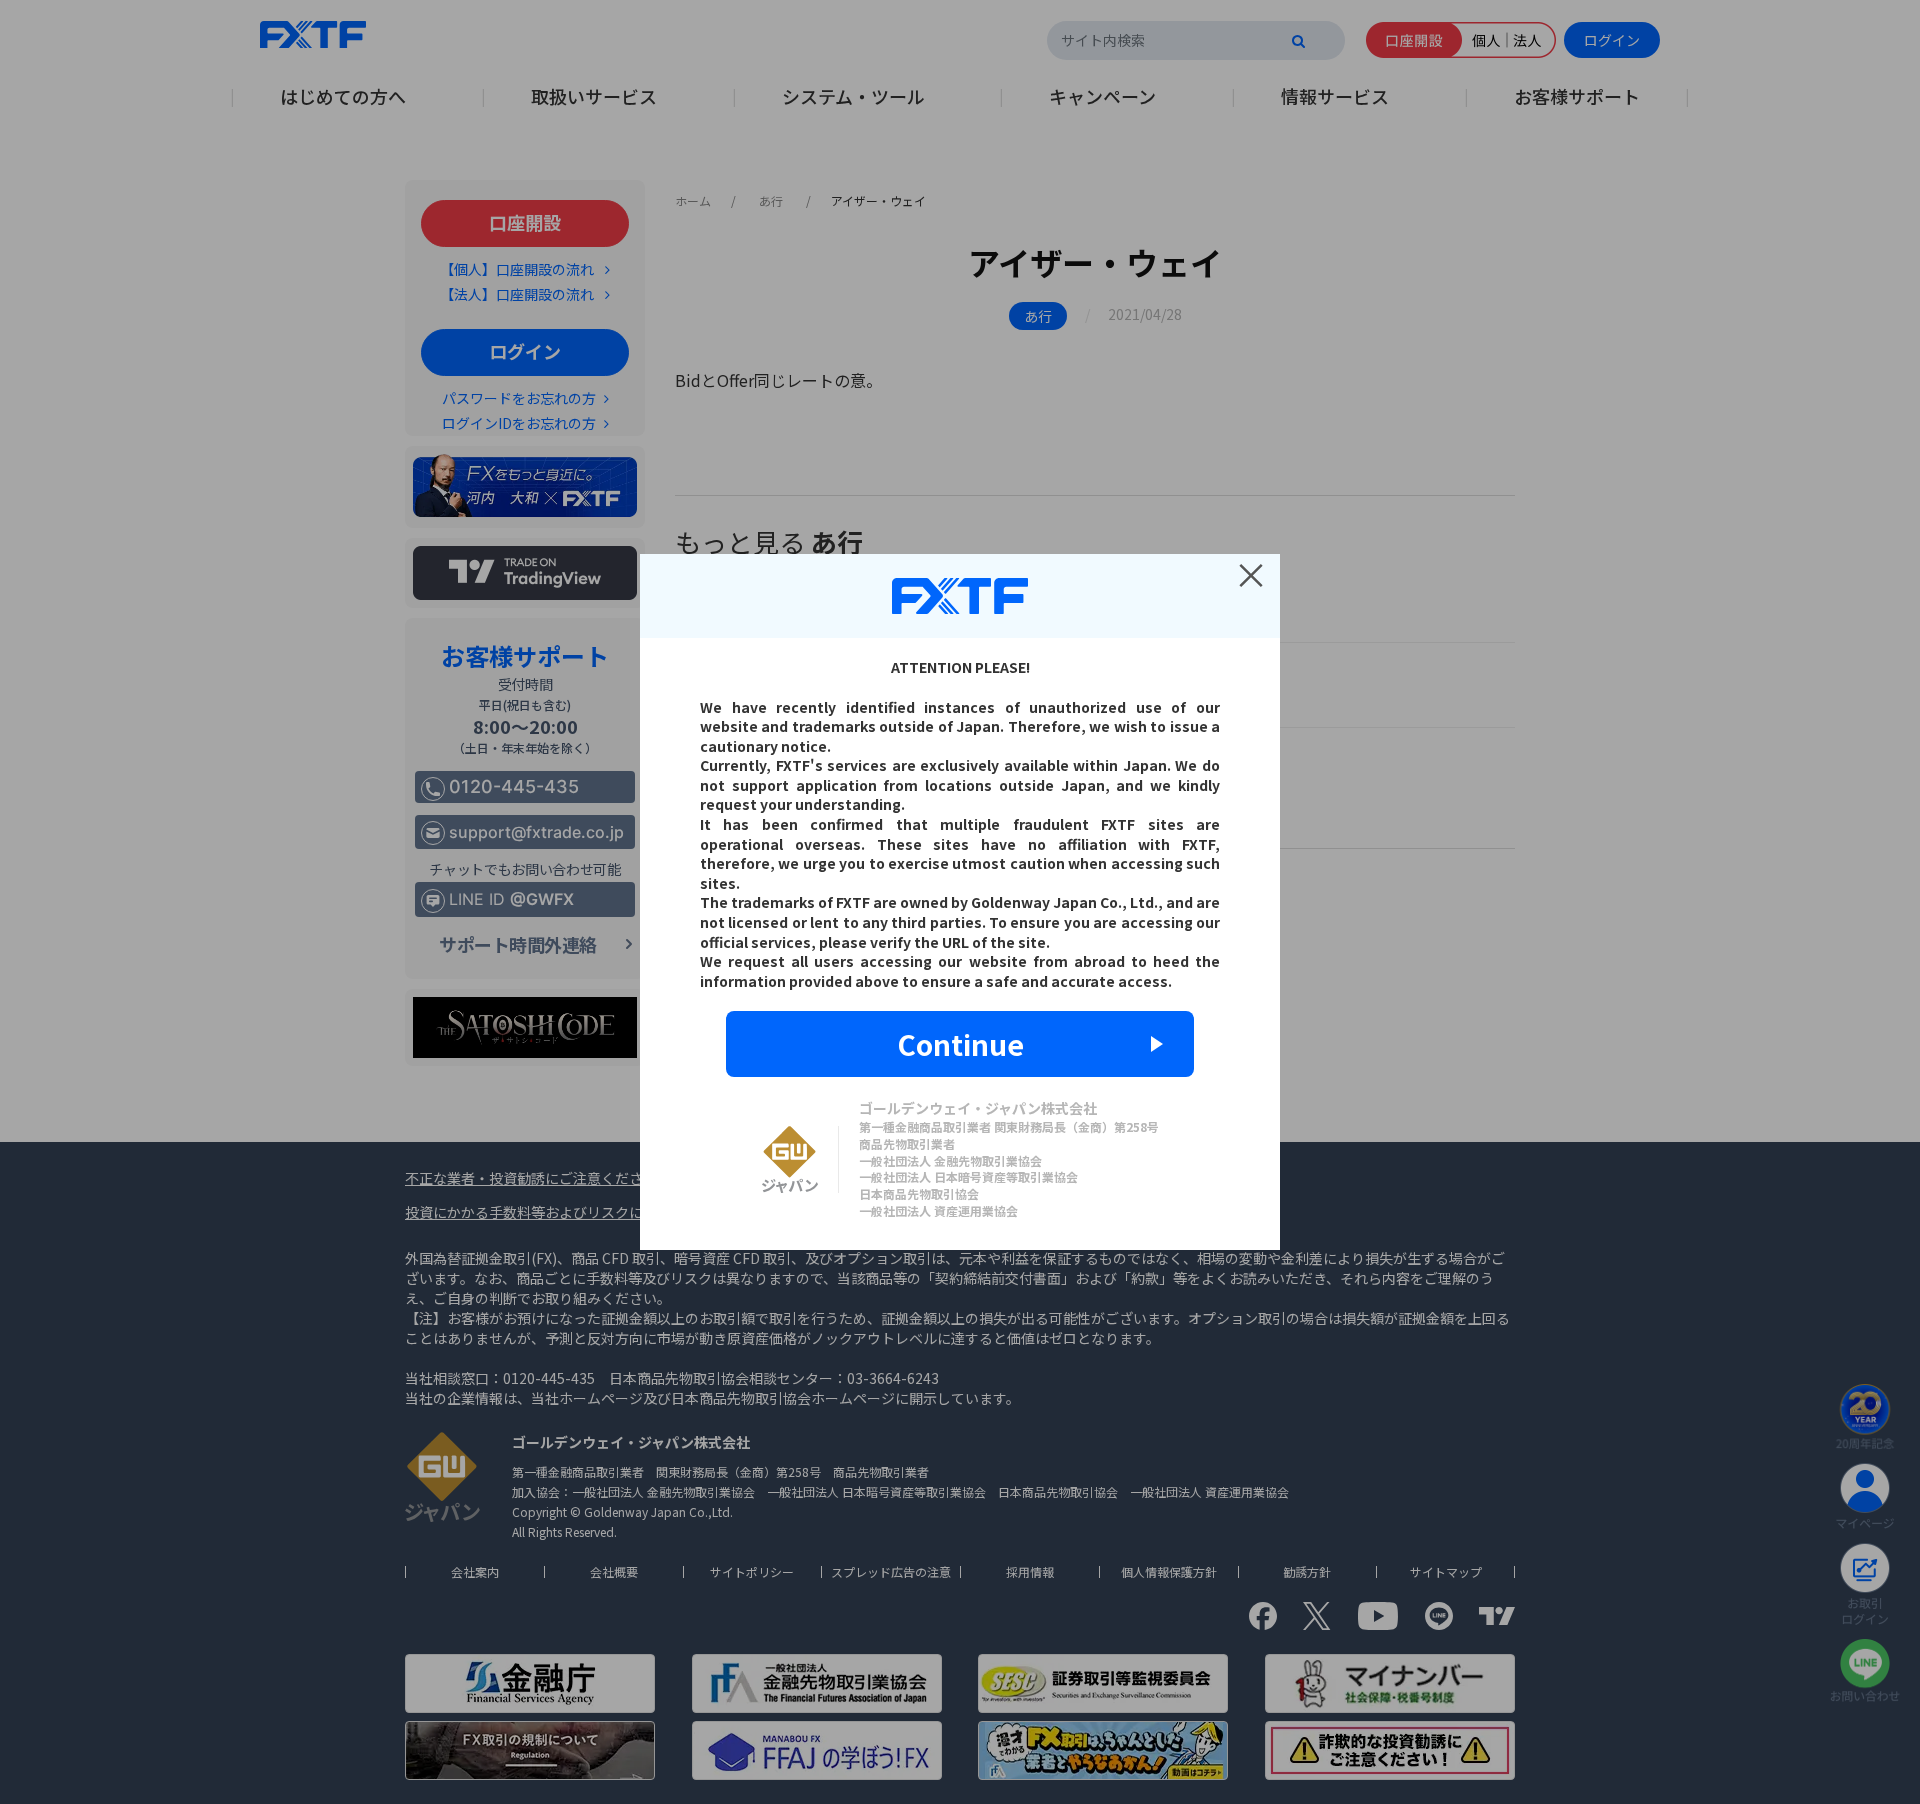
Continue (960, 1044)
